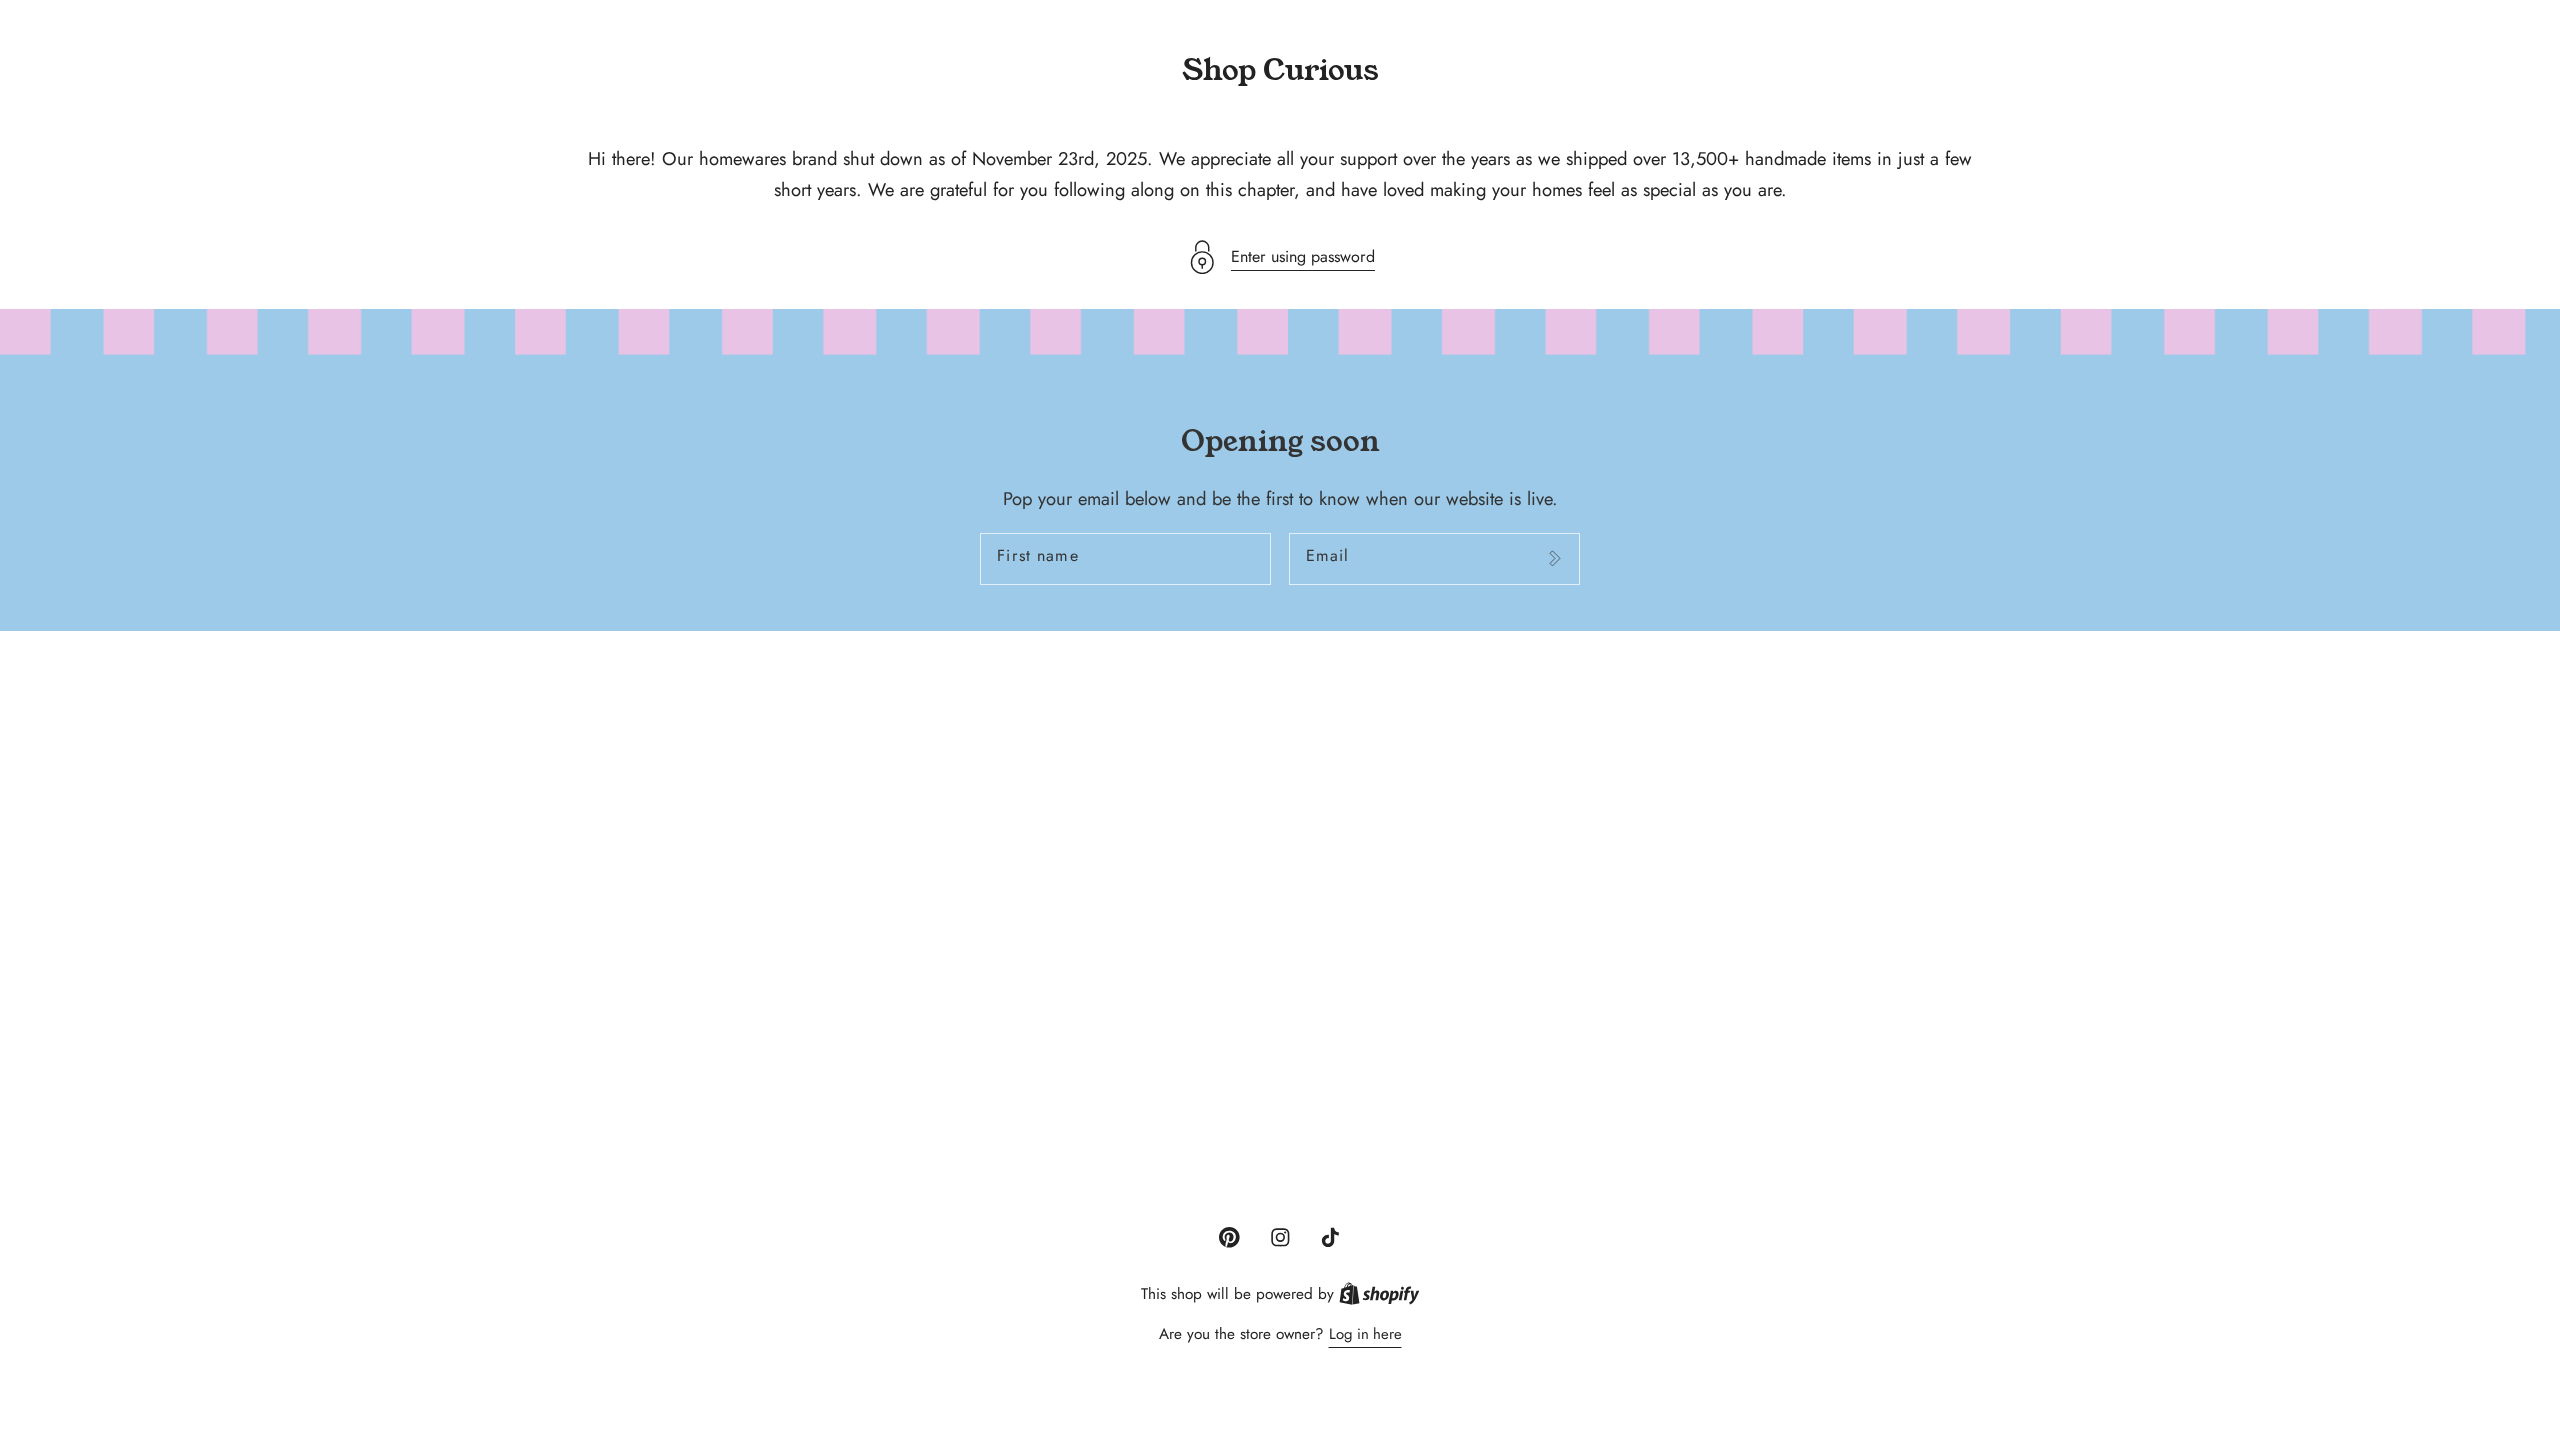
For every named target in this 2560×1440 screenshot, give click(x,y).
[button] (1280, 257)
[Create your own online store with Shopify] (1379, 1294)
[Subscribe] (1554, 559)
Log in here (1365, 1334)
